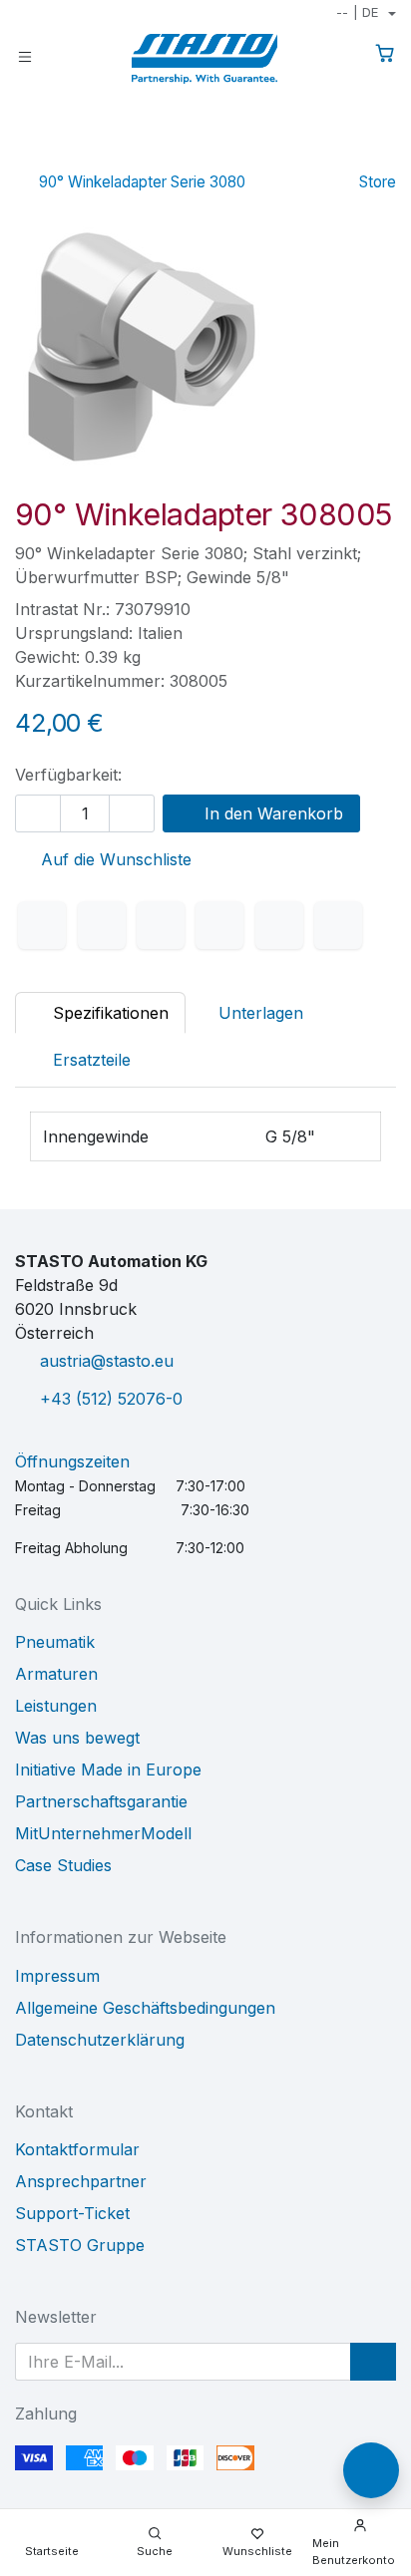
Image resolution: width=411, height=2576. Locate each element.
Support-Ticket (72, 2213)
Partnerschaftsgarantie (101, 1801)
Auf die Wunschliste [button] (114, 859)
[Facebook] (42, 925)
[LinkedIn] (161, 925)
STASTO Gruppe (80, 2245)
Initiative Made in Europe (108, 1770)
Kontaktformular (77, 2149)
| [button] (357, 12)
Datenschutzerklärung (100, 2040)
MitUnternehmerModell (103, 1833)
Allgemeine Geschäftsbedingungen (145, 2008)
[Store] (351, 154)
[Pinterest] (279, 925)
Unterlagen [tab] (261, 1013)
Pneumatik (55, 1642)
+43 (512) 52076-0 (111, 1399)
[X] (102, 925)
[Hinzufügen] (132, 813)
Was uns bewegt (77, 1738)
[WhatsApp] (219, 925)
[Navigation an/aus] (25, 55)
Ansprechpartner (81, 2181)
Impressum (57, 1976)
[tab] (81, 1060)
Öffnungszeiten (72, 1461)
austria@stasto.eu (107, 1361)
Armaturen (56, 1674)
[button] (373, 2362)
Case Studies (63, 1865)
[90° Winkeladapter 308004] (319, 154)
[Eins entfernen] (38, 813)
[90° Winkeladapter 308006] (383, 154)
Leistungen (56, 1706)
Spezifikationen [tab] (108, 1013)
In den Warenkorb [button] (271, 813)
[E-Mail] (338, 925)
